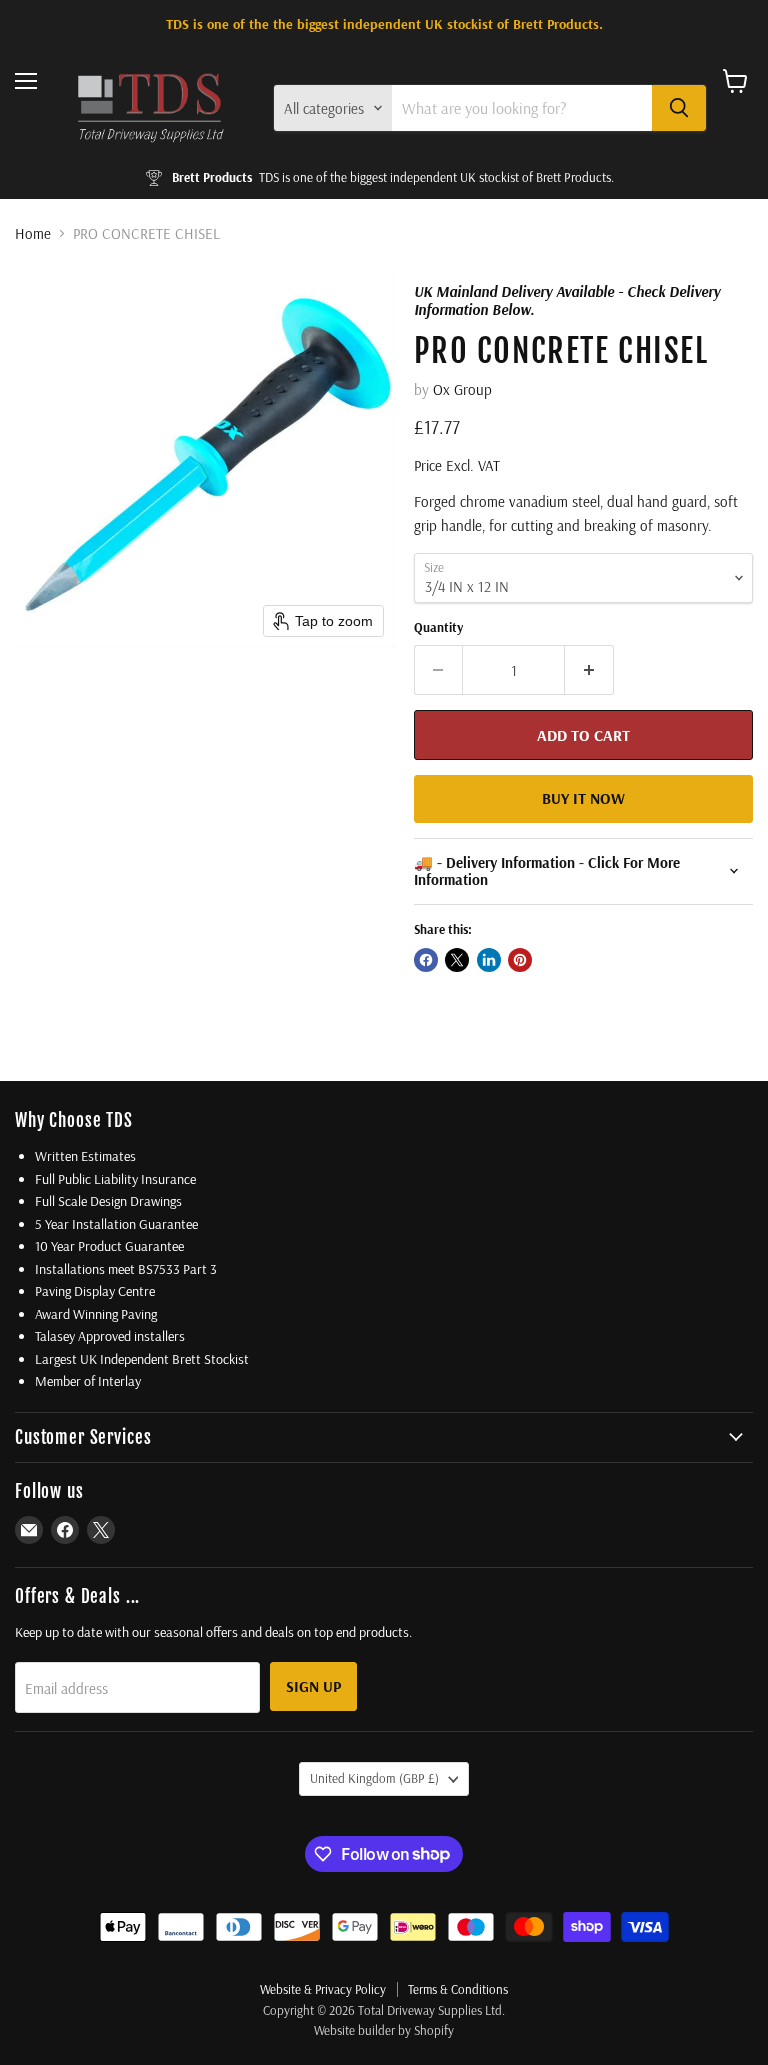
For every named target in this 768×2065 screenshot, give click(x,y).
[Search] (679, 108)
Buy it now (583, 798)
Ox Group (462, 389)
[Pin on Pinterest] (520, 960)
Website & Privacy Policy (323, 1989)
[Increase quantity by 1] (589, 670)
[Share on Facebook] (426, 960)
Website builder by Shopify (384, 2030)
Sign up (313, 1686)
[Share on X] (457, 960)
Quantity (438, 627)
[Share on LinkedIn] (489, 960)
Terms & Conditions (458, 1989)
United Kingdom (374, 1778)
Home (33, 233)
